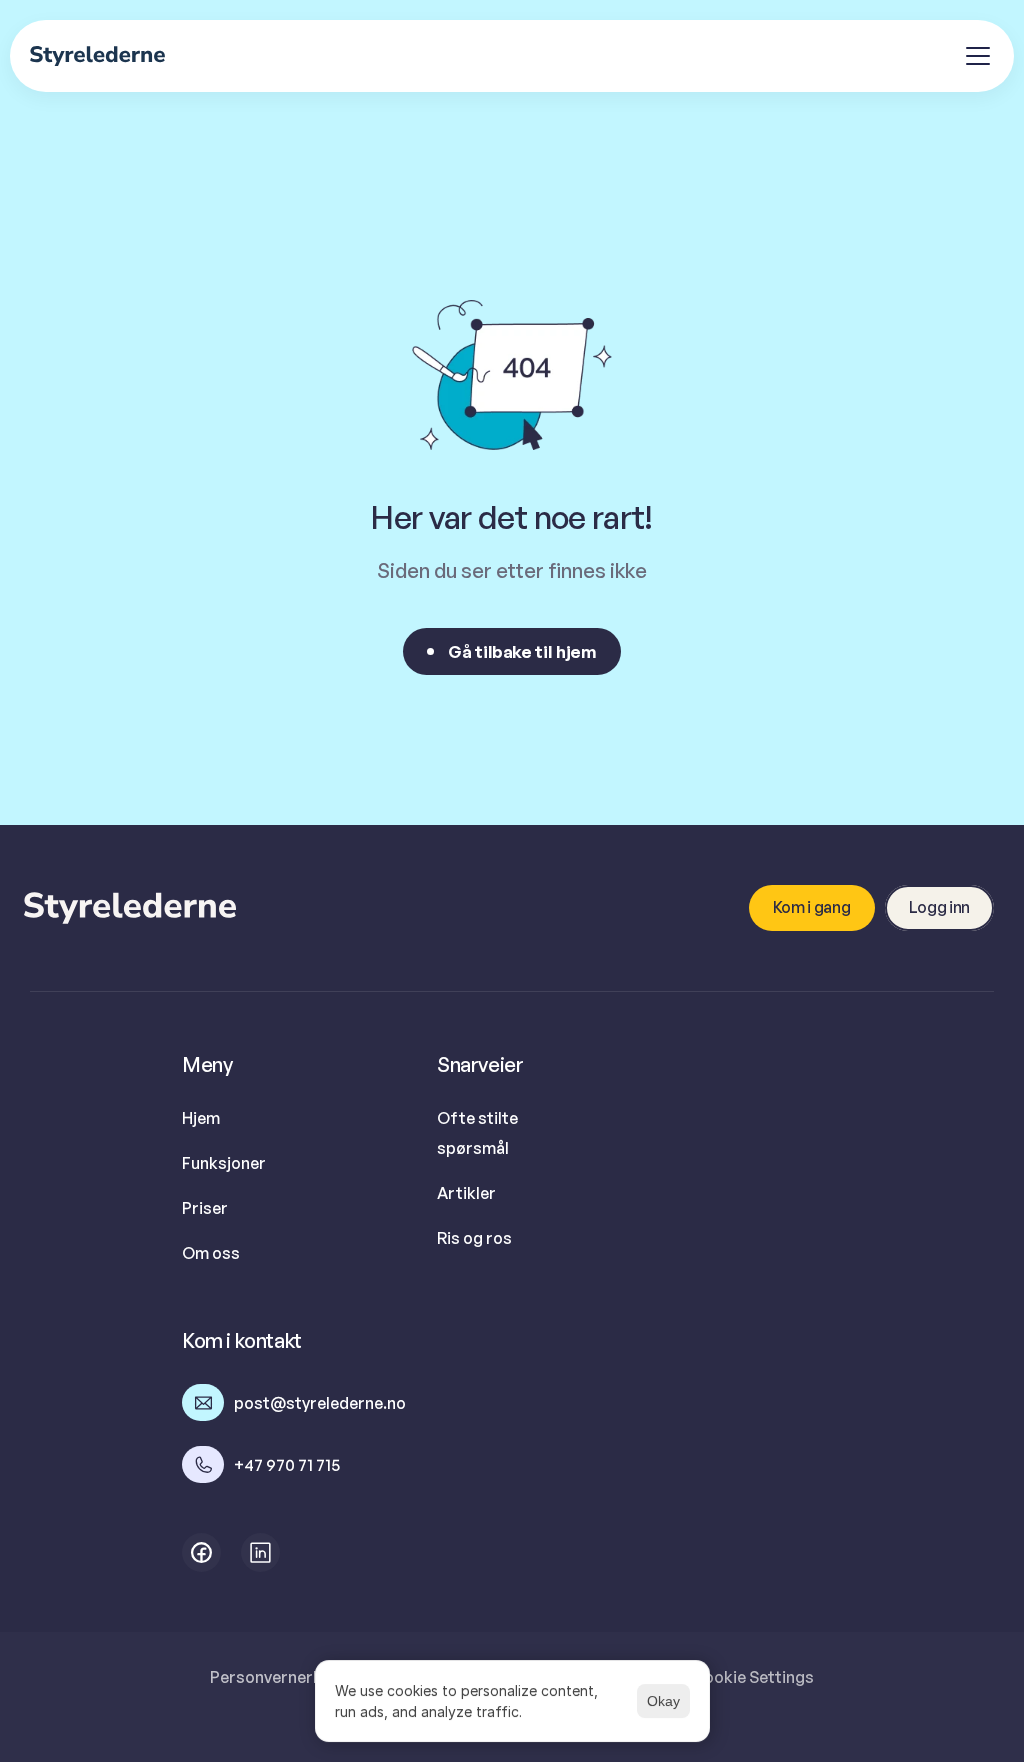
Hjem (201, 1118)
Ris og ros (474, 1238)
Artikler (466, 1193)
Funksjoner (224, 1163)
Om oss (211, 1253)
